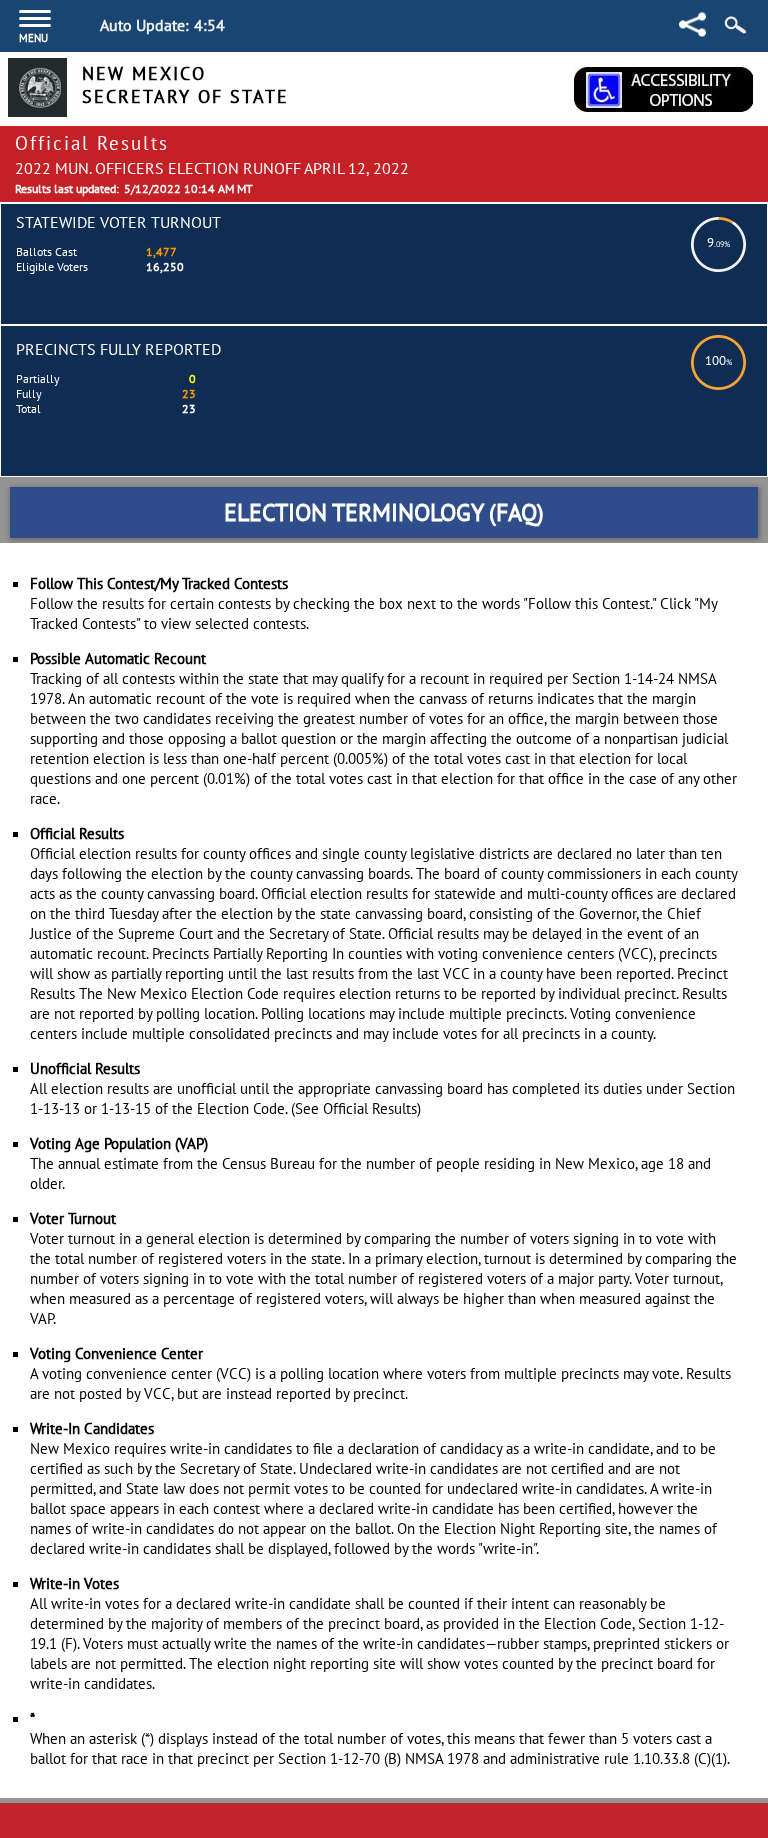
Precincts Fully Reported (118, 349)
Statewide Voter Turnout (118, 222)
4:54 (209, 25)
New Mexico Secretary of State (185, 85)
